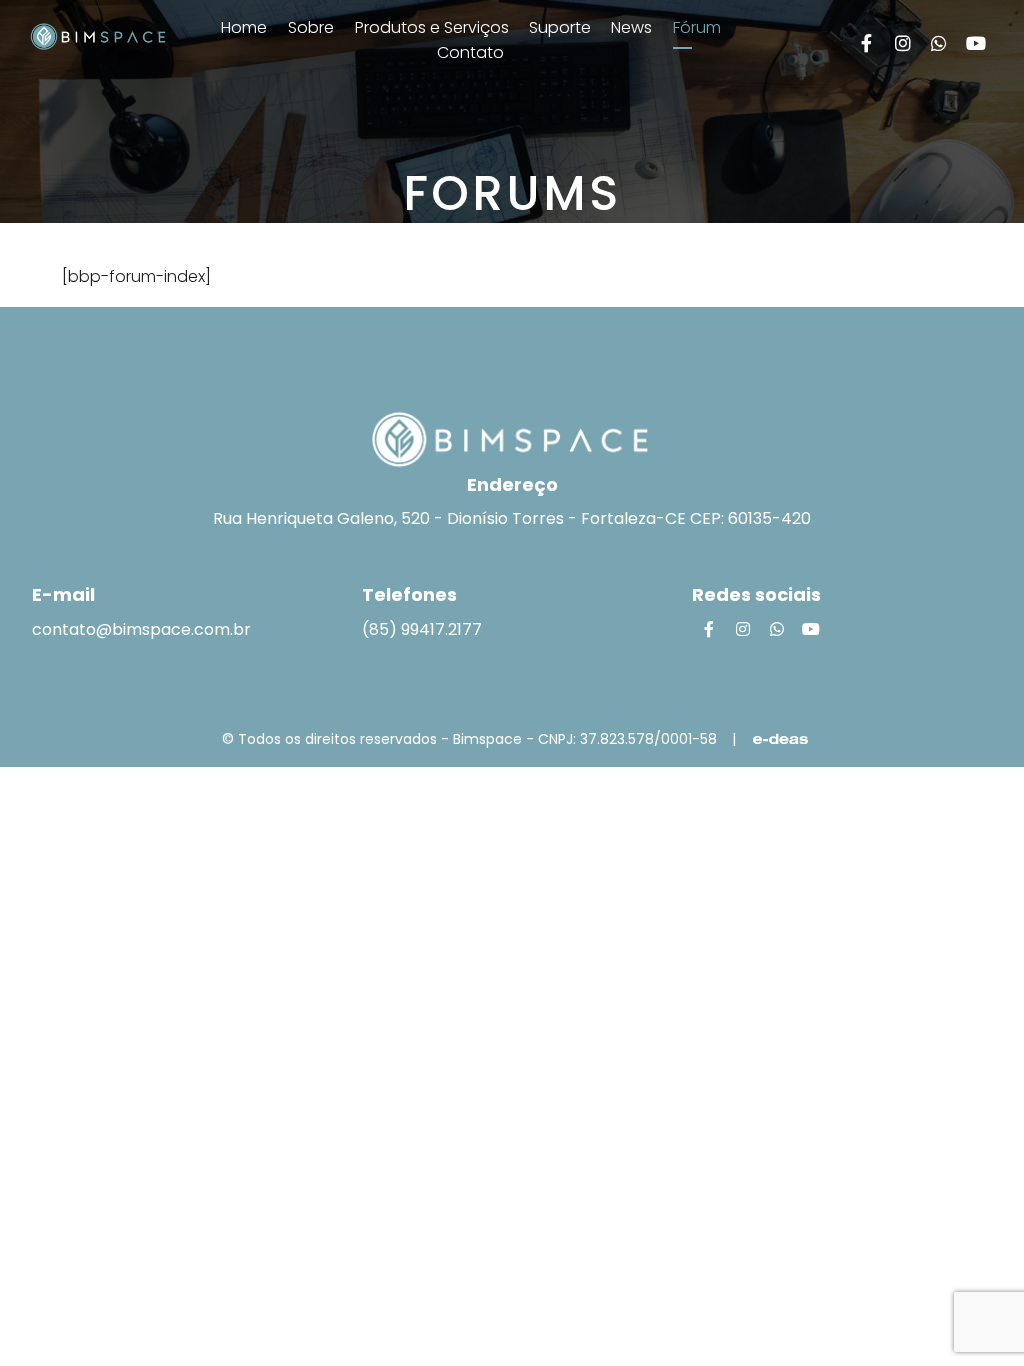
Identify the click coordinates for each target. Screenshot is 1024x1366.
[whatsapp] (939, 43)
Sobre (311, 27)
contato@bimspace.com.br (141, 629)
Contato (470, 52)
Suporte (562, 27)
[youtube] (975, 43)
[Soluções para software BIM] (98, 35)
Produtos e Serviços (434, 27)
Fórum (697, 27)
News (631, 27)
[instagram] (902, 43)
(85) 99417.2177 (422, 629)
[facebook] (866, 43)
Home (244, 27)
